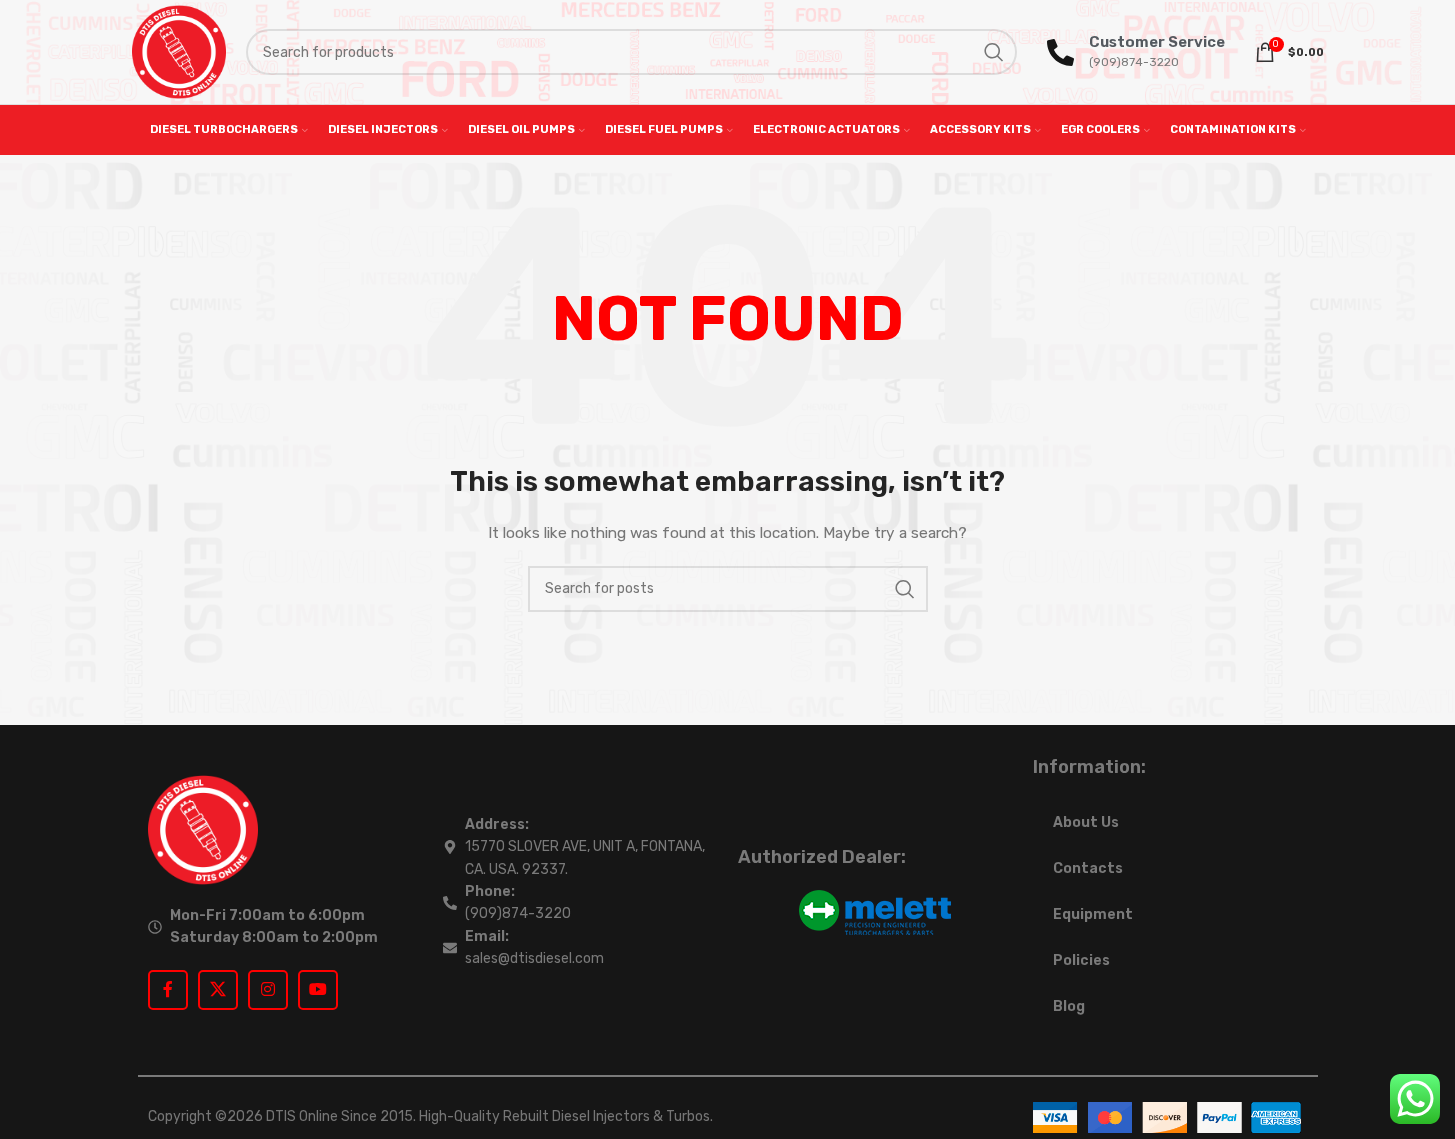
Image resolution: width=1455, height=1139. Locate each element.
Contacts (1088, 868)
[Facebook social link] (168, 990)
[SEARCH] (994, 52)
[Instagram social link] (268, 990)
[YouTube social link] (318, 990)
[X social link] (218, 990)
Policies (1081, 960)
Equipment (1093, 914)
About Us (1086, 822)
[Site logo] (179, 51)
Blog (1069, 1006)
